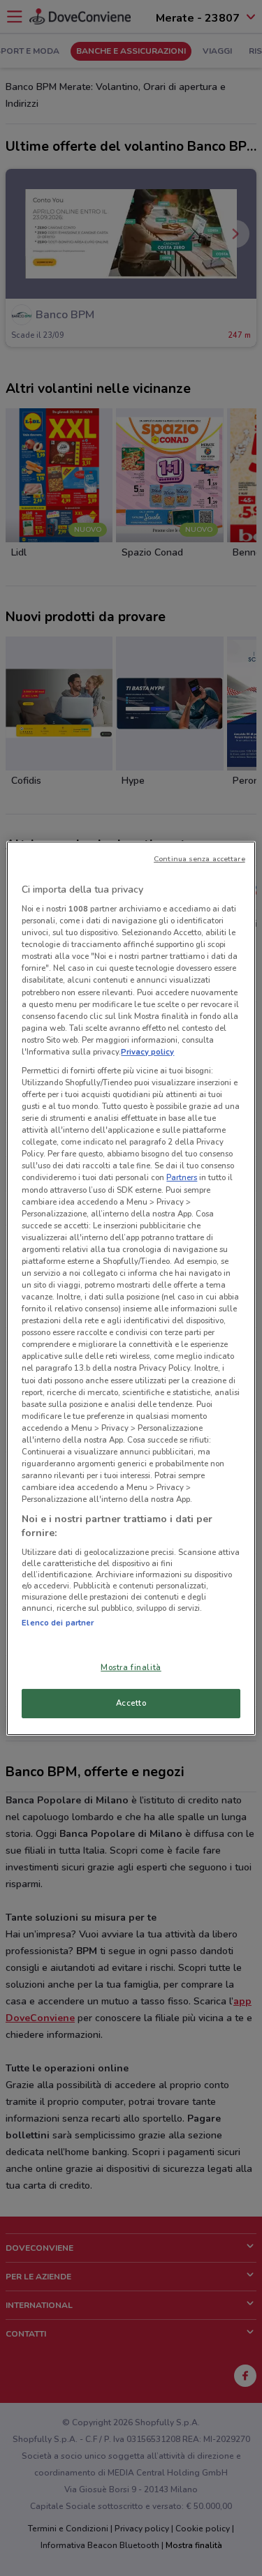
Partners (182, 1177)
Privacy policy (147, 1052)
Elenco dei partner (58, 1623)
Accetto (131, 1703)
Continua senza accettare (199, 858)
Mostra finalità (131, 1667)
